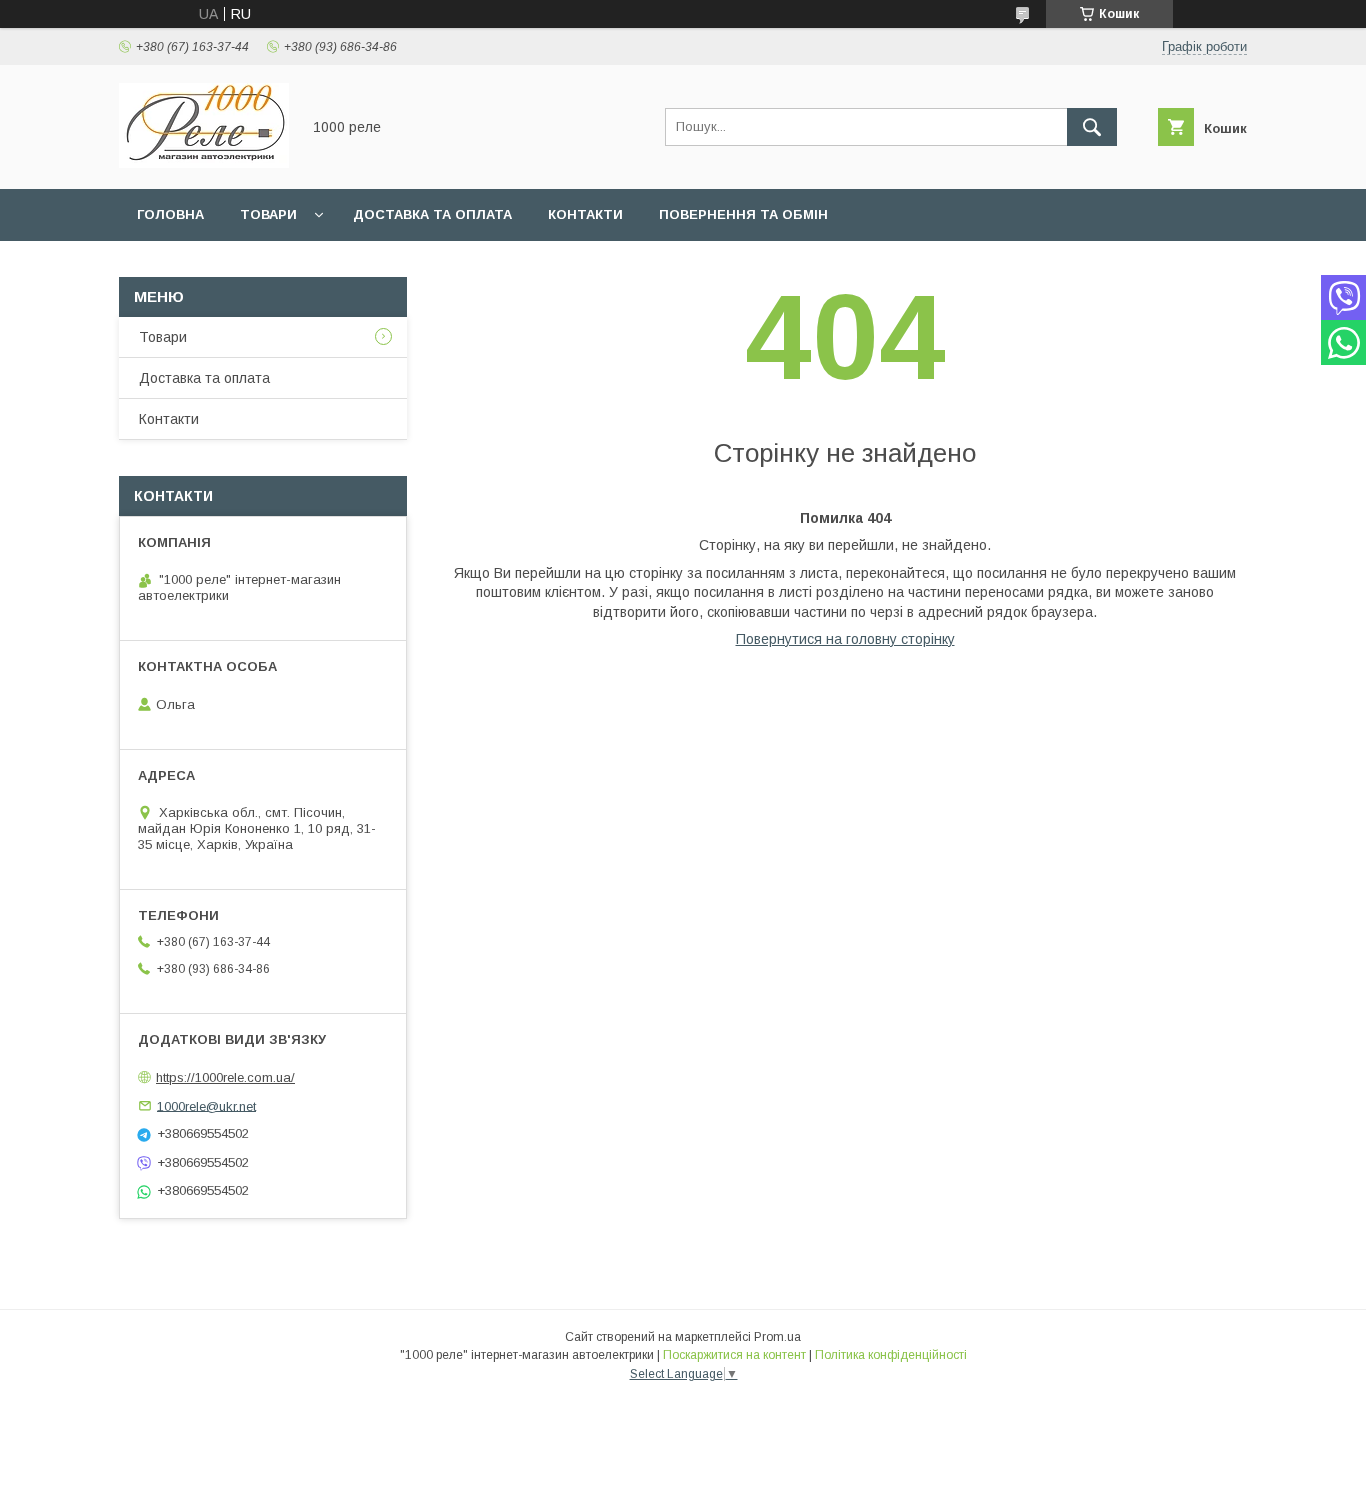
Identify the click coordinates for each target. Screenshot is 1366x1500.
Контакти (585, 214)
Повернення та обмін (743, 214)
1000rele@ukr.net (206, 1105)
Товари (268, 214)
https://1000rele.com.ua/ (225, 1077)
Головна (170, 214)
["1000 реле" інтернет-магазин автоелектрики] (204, 163)
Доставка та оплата (432, 214)
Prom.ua (777, 1337)
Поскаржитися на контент (734, 1355)
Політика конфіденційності (891, 1355)
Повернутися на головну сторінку (845, 639)
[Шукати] (1092, 127)
